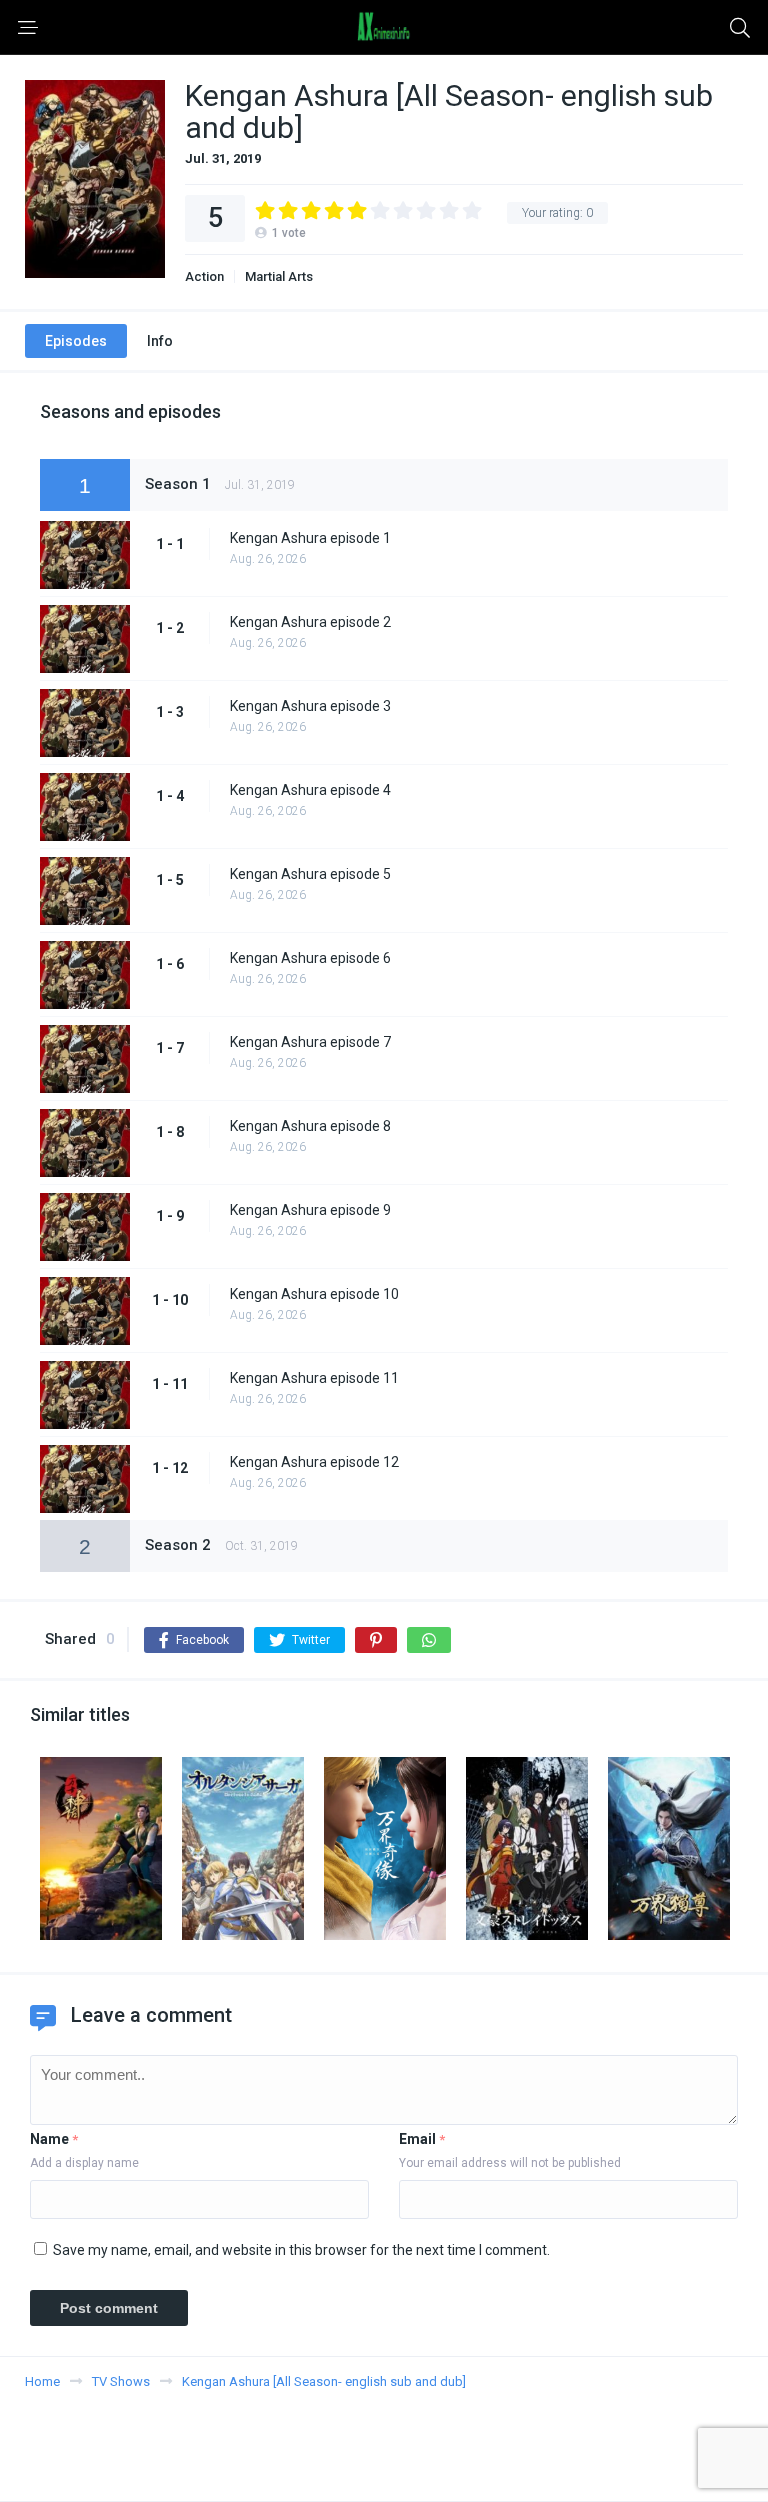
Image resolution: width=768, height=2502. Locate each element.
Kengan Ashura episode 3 (310, 706)
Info (160, 341)
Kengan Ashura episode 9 (310, 1210)
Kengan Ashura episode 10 (314, 1294)
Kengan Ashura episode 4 (310, 790)
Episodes (76, 341)
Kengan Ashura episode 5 (310, 874)
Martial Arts (279, 276)
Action (204, 276)
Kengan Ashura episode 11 (314, 1378)
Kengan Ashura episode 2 (310, 622)
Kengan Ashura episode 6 (310, 958)
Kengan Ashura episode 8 (310, 1126)
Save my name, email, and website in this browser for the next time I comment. (301, 2250)
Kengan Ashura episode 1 (310, 538)
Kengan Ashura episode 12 (314, 1462)
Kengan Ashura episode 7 (310, 1042)
